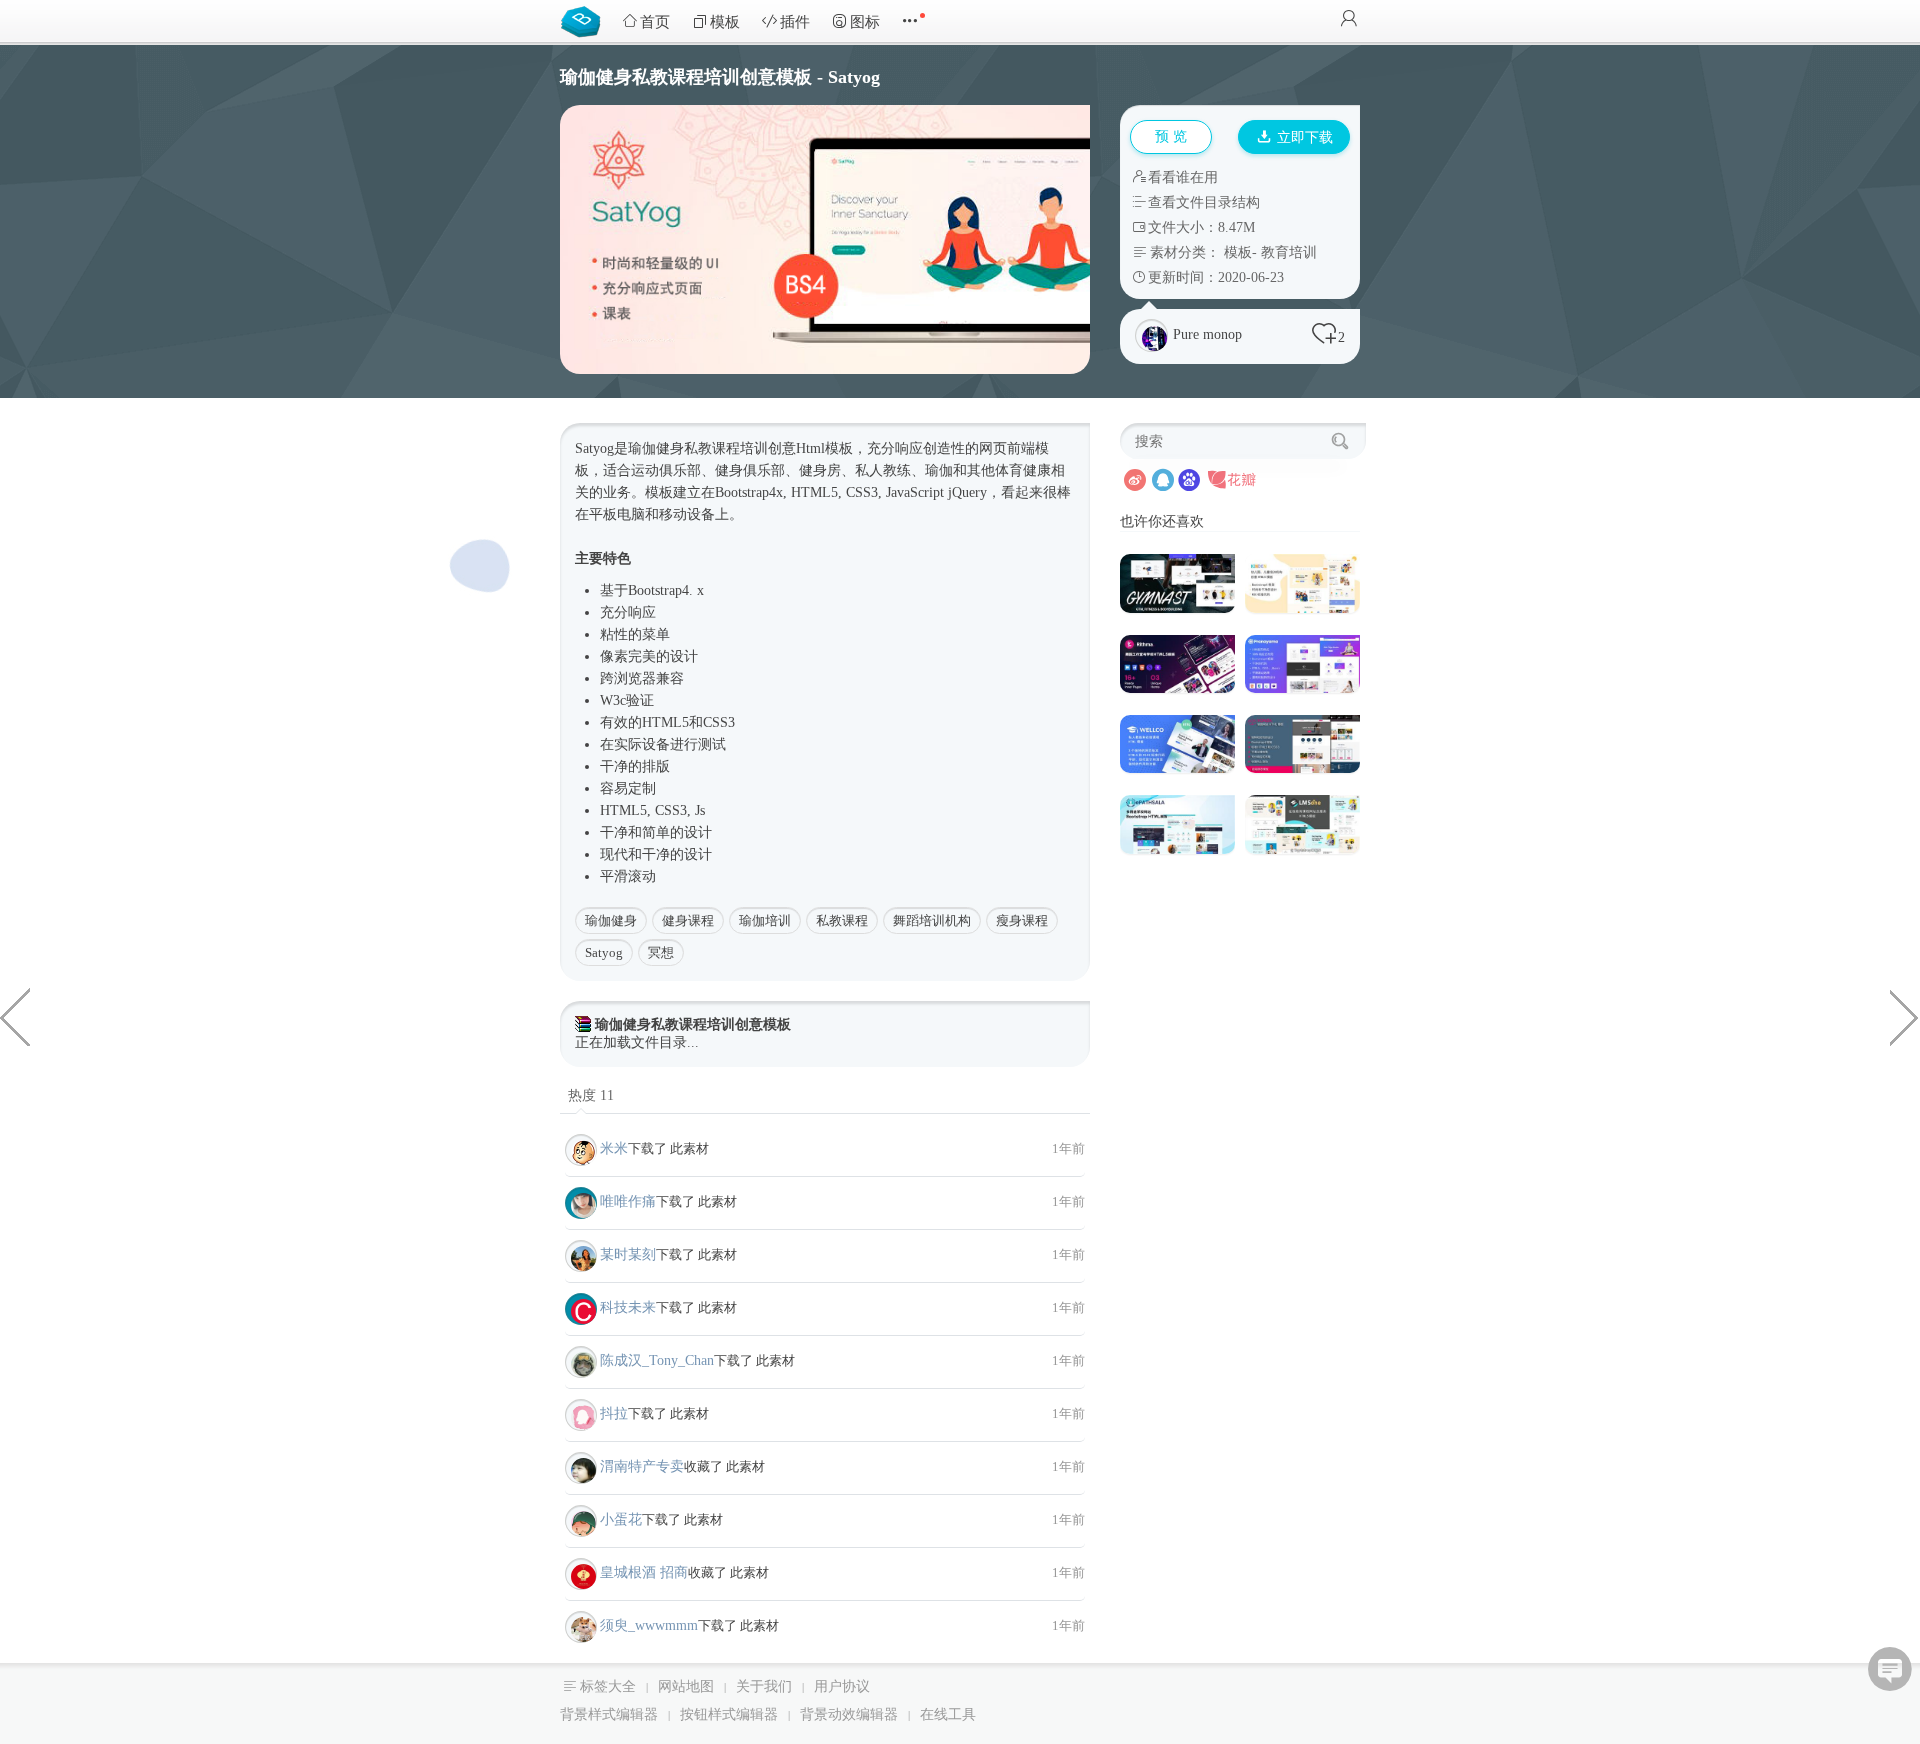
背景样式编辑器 (609, 1714)
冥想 (661, 952)
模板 (725, 22)
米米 (614, 1148)
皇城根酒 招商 (644, 1572)
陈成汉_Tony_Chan (657, 1360)
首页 (655, 22)
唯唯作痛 (628, 1201)
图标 (865, 22)
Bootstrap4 (745, 492)
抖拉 (614, 1413)
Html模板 (824, 448)
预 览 (1171, 136)
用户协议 (842, 1686)
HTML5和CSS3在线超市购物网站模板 (1905, 1016)
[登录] (1349, 20)
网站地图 (686, 1686)
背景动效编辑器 (849, 1714)
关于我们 (764, 1686)
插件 (795, 22)
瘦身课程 (1022, 920)
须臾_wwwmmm (649, 1625)
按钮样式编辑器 (729, 1714)
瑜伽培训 (765, 920)
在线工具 (948, 1714)
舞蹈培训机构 (932, 920)
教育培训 (1289, 252)
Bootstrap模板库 (585, 20)
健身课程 (688, 920)
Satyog (604, 952)
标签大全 (608, 1686)
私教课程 (842, 920)
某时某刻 (628, 1254)
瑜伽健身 (611, 920)
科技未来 (628, 1307)
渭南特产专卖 (642, 1466)
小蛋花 (621, 1519)
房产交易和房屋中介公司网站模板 (15, 1016)
